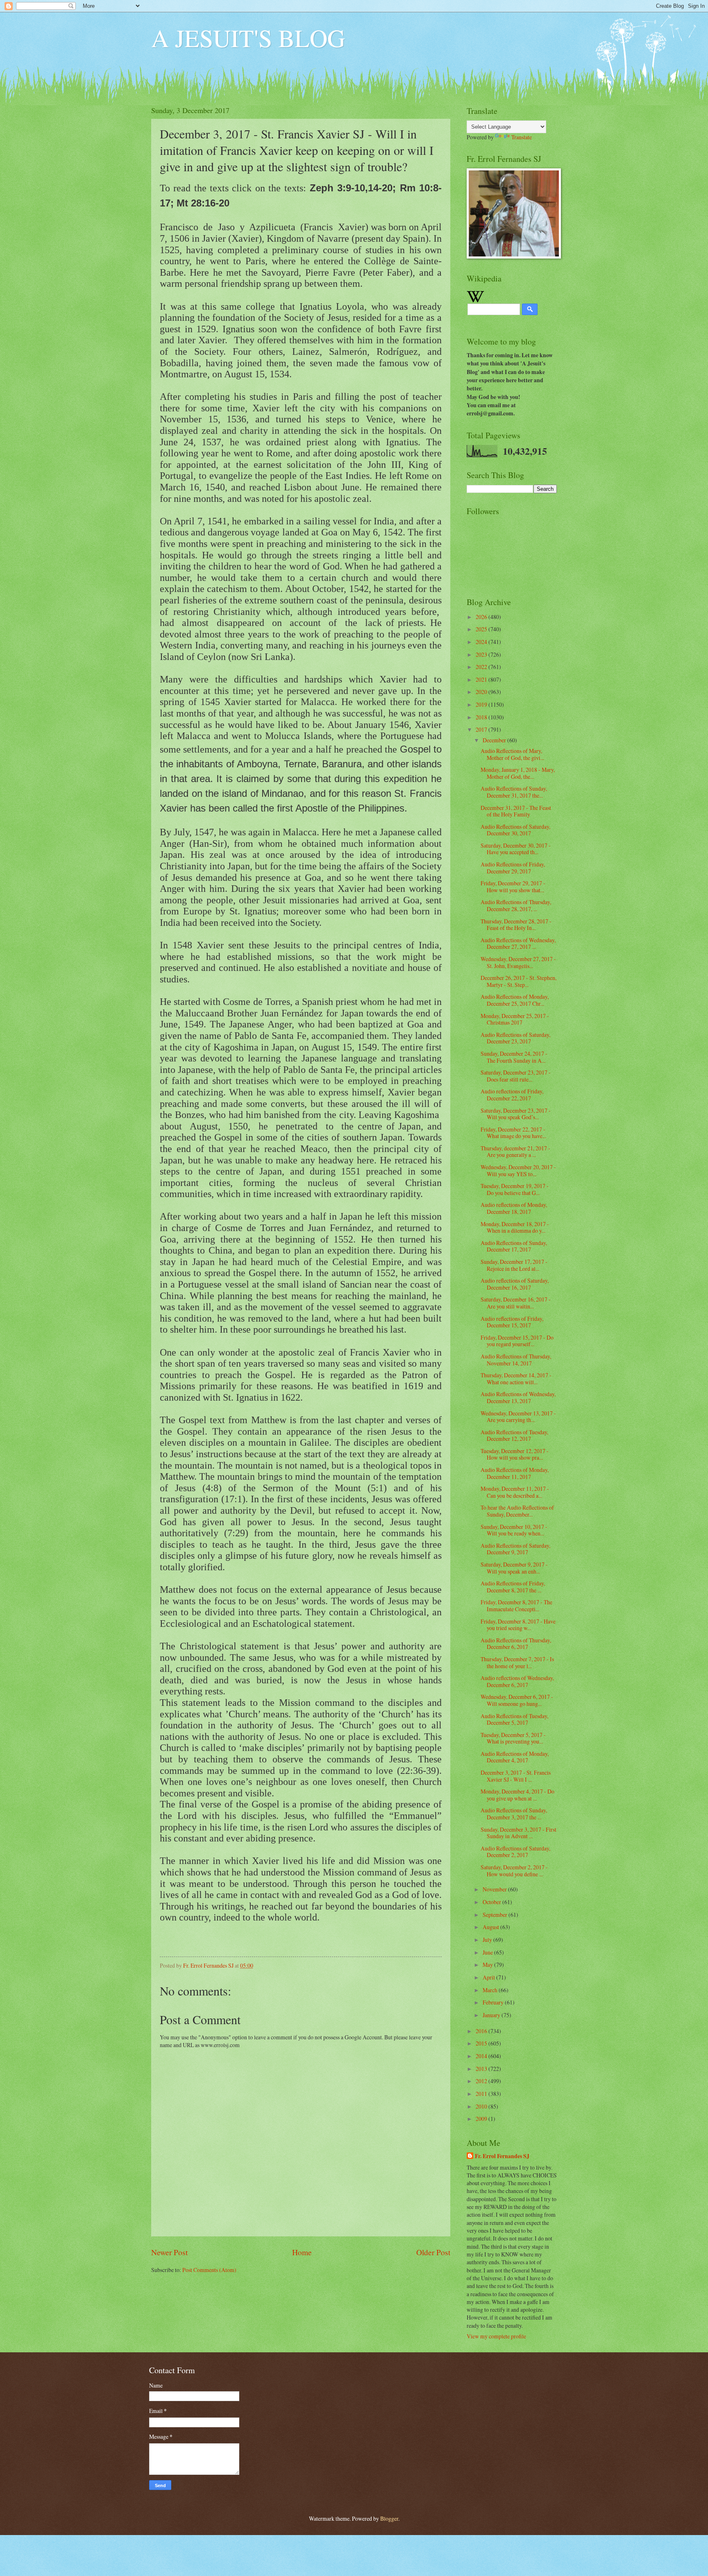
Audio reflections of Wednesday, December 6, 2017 (517, 1681)
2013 (482, 2069)
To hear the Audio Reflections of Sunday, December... (517, 1511)
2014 (482, 2056)
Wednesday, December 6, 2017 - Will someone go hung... (517, 1700)
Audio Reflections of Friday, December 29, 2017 (513, 868)
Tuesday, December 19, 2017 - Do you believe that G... (515, 1189)
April (489, 1977)
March (491, 1990)
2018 (482, 717)
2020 (482, 692)
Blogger (389, 2518)
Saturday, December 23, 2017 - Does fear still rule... (516, 1076)
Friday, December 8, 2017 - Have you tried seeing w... (518, 1625)
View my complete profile (496, 2336)
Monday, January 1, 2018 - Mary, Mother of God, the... (518, 773)
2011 (482, 2094)
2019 (482, 704)
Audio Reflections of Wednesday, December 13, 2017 (518, 1397)
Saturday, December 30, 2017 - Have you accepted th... (516, 849)
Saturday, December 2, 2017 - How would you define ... (514, 1871)
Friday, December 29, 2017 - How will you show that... (513, 887)
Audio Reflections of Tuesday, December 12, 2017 (514, 1435)
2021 (482, 679)
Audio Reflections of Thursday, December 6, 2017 (516, 1644)
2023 (482, 654)
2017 (482, 729)
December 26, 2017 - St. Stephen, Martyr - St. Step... (519, 981)
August (491, 1927)
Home (302, 2252)
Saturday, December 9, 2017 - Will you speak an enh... (514, 1568)
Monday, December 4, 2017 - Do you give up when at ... (517, 1795)
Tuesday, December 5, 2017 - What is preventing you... (513, 1738)
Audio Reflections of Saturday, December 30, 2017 (515, 830)
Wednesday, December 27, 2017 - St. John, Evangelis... (518, 962)
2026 (482, 617)
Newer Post (169, 2252)
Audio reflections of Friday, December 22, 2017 (512, 1095)
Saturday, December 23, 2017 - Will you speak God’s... (516, 1114)
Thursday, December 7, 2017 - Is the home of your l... (517, 1662)
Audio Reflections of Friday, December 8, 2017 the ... (513, 1587)
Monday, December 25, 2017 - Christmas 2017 (515, 1019)
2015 (482, 2043)
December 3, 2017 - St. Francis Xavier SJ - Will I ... (516, 1776)
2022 (482, 667)
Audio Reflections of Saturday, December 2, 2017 (515, 1852)
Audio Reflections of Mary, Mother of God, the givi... (512, 754)
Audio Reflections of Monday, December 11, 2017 (515, 1473)
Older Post (433, 2252)
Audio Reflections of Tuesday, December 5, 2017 (514, 1719)
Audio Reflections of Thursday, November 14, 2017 (516, 1360)
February (494, 2002)
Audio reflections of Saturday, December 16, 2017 (515, 1284)
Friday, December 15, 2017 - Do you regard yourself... (517, 1341)
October (492, 1902)
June (488, 1952)
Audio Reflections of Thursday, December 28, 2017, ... (516, 905)
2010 (482, 2106)
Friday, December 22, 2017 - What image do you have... (513, 1133)
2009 (482, 2119)
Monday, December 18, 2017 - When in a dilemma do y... (515, 1227)
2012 (482, 2081)
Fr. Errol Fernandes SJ (502, 2156)
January (492, 2015)
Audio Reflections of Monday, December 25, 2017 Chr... (515, 1000)
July (488, 1940)
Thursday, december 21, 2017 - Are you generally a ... (515, 1152)
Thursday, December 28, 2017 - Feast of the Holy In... (516, 925)
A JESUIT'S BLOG (248, 38)
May (488, 1965)
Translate (522, 137)
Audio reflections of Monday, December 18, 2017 (514, 1208)
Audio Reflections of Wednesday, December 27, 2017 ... (518, 943)
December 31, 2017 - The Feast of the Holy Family (516, 811)
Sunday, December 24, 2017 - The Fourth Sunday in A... (514, 1057)
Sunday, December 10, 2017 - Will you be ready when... (514, 1530)
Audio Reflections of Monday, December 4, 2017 (515, 1757)
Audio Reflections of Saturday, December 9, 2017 (515, 1549)
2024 (482, 642)
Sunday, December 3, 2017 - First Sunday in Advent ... (519, 1833)
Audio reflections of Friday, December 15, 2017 (512, 1322)
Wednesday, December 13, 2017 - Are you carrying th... (518, 1417)
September (496, 1915)
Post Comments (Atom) (209, 2270)
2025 (482, 629)
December (495, 740)
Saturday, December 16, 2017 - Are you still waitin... (516, 1303)
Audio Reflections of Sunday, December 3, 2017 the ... (514, 1814)
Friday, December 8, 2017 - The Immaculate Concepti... (516, 1605)
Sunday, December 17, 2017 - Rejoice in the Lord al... (514, 1265)
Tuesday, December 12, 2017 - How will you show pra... (515, 1454)
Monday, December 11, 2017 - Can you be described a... (515, 1492)
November (495, 1889)
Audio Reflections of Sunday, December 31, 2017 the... (514, 792)
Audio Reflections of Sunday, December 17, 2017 (514, 1246)
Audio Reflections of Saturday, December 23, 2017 (515, 1038)
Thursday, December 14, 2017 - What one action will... (516, 1379)
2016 (482, 2031)
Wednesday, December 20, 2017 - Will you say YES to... (518, 1170)
